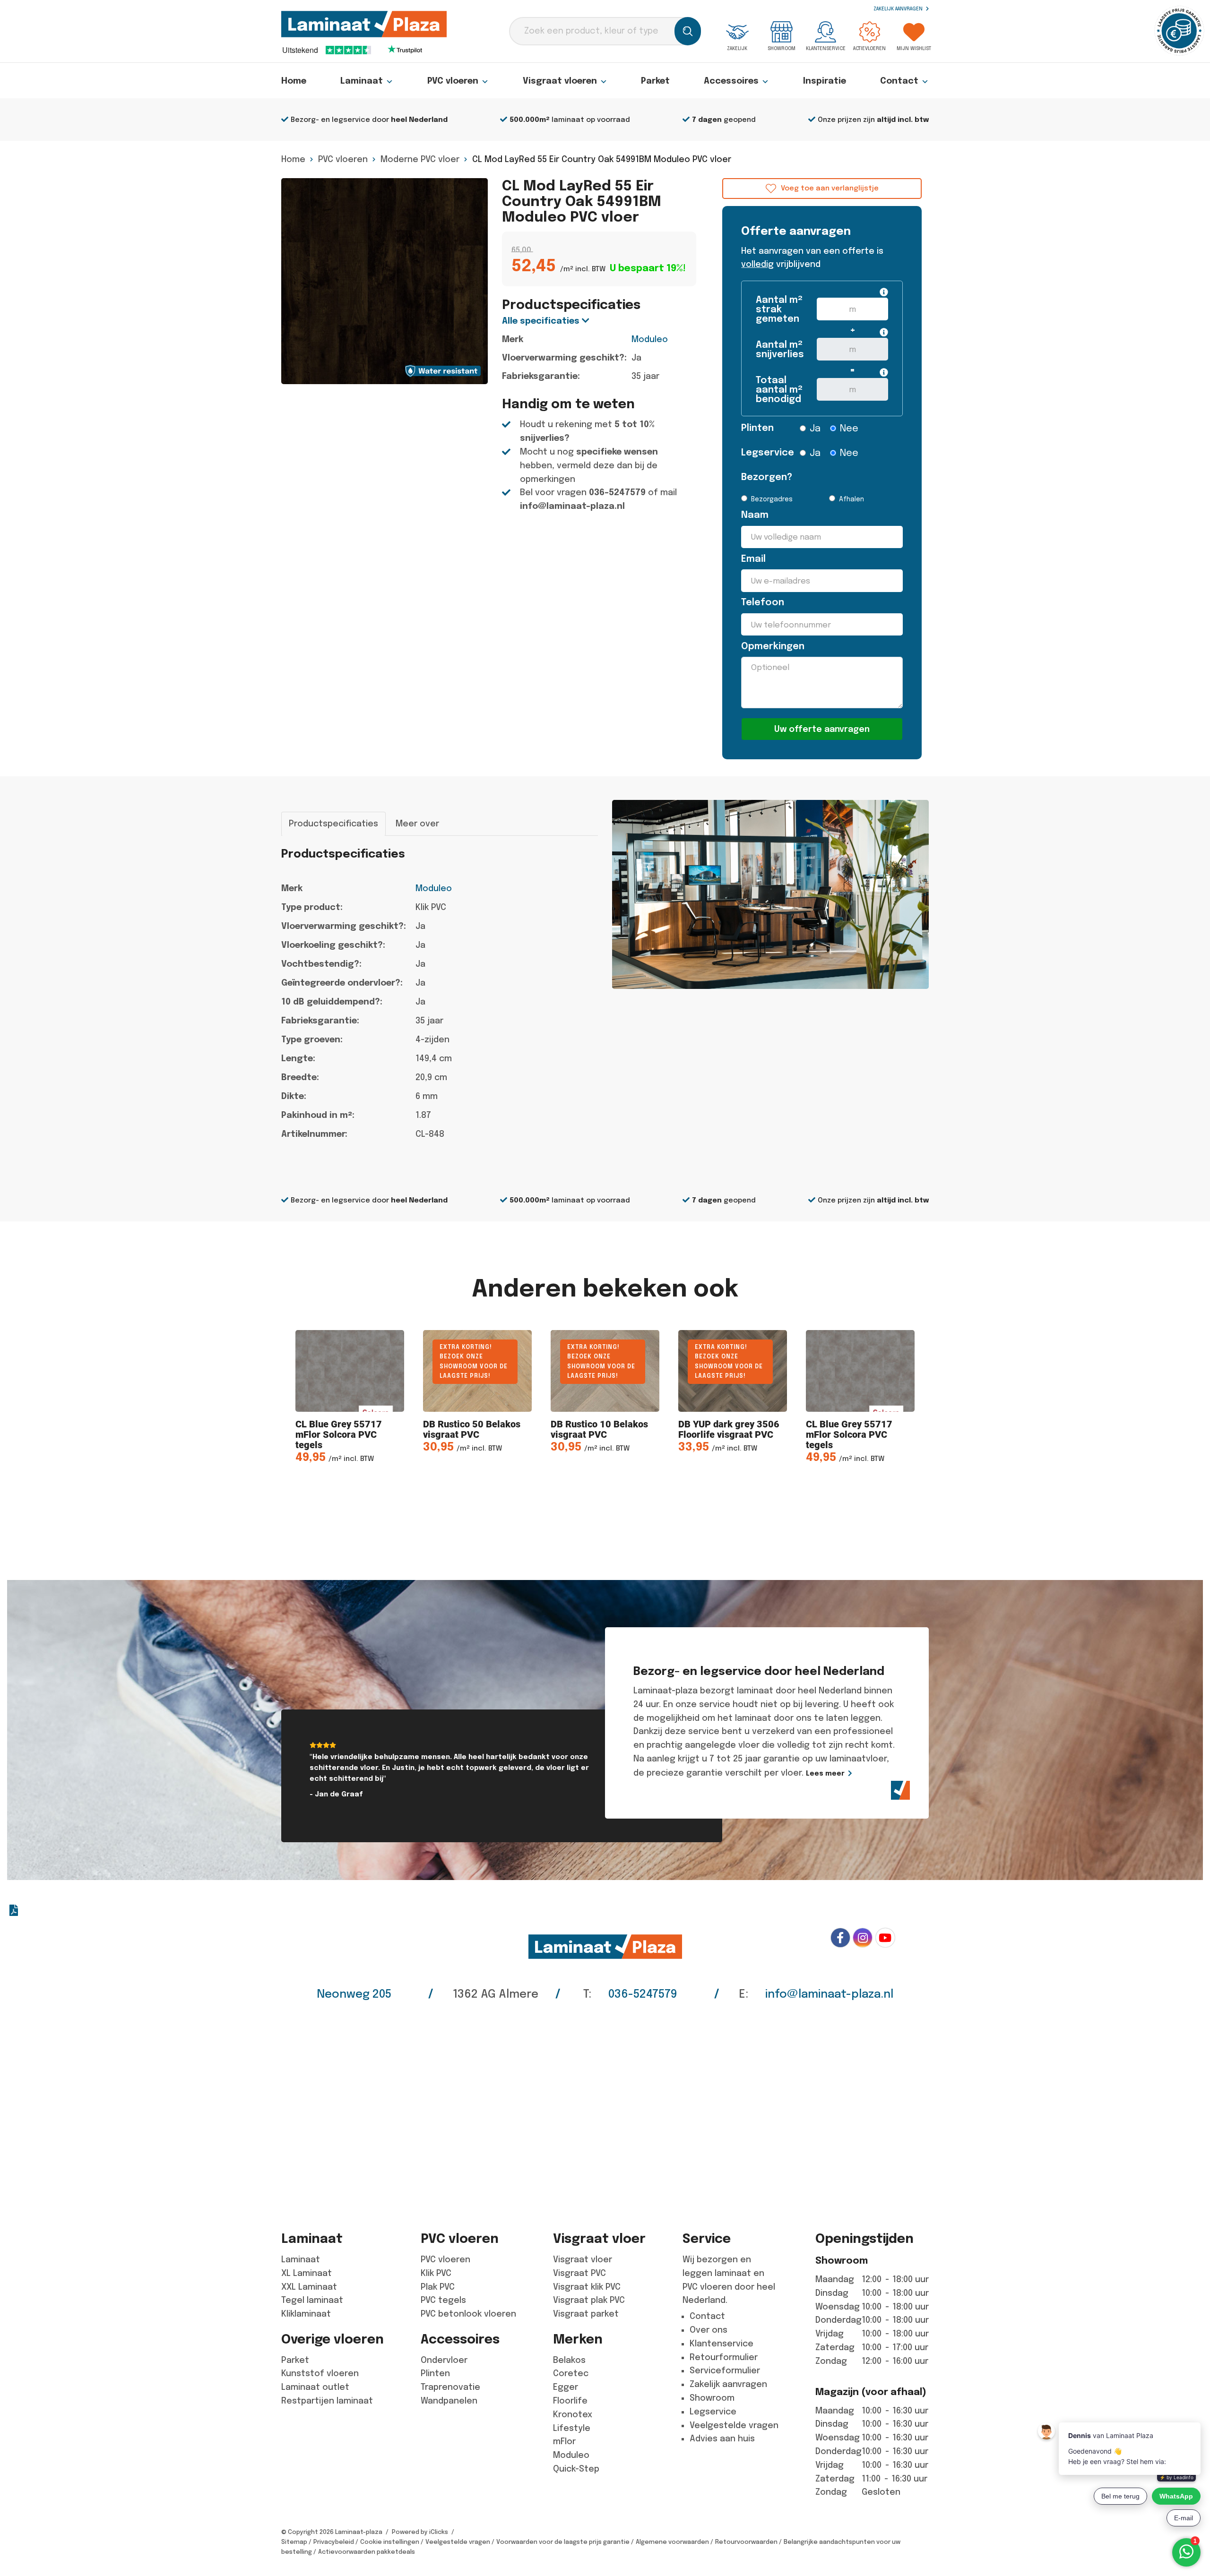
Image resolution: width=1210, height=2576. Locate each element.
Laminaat (362, 81)
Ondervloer (444, 2360)
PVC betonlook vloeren (468, 2314)
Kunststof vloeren (320, 2373)
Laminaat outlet (315, 2387)
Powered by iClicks (420, 2532)
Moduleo (650, 339)
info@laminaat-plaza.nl (572, 506)
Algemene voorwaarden (672, 2542)
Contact (899, 81)
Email (753, 559)
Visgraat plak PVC (589, 2300)
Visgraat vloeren (560, 81)
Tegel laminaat (312, 2300)
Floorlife (570, 2401)
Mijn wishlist (914, 48)
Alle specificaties (542, 321)
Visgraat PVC (579, 2273)
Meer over (417, 824)
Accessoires (731, 81)
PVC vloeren (453, 81)
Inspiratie (825, 81)
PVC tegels (443, 2300)
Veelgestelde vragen (734, 2425)
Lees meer (825, 1773)
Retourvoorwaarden (746, 2542)
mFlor (564, 2441)
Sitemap (294, 2542)
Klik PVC (436, 2273)
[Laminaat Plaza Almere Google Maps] (605, 2109)
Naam (755, 515)
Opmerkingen (773, 646)
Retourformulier (724, 2357)
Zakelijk (737, 48)
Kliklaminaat (306, 2314)
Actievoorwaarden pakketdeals (367, 2552)
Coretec (571, 2373)
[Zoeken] (688, 31)
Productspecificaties (333, 824)
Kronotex (573, 2414)
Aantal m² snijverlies (779, 349)
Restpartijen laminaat (327, 2401)
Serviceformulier (725, 2370)
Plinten (757, 428)
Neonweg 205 (354, 1994)
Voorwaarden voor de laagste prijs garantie (563, 2542)
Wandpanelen (449, 2401)
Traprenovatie (450, 2387)
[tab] (333, 824)
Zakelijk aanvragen (899, 9)
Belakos (569, 2360)
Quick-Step (576, 2469)
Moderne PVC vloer (420, 159)
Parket (655, 81)
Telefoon (763, 602)
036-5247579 (617, 492)
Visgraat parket (586, 2314)
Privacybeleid (334, 2542)
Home (294, 81)
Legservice (763, 452)
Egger (566, 2387)
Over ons (709, 2330)
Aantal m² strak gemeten (779, 309)
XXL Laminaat (309, 2287)
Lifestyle (572, 2428)
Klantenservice (826, 48)
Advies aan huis (722, 2439)
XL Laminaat (307, 2273)
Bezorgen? (763, 477)
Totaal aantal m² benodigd (779, 390)
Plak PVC (438, 2287)
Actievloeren (869, 48)
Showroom (782, 48)
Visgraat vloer (583, 2259)
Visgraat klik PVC (587, 2287)
